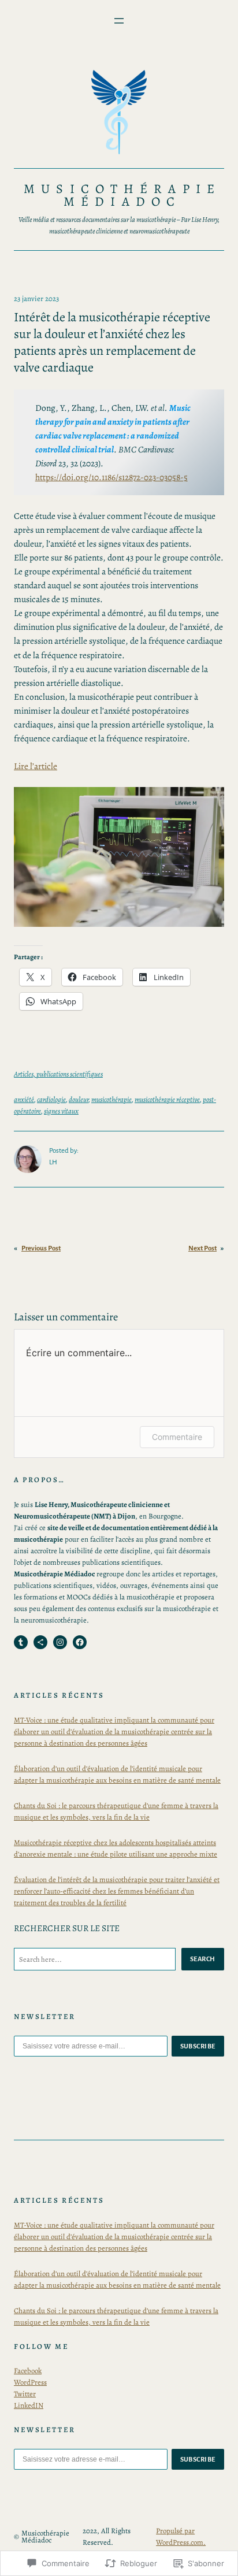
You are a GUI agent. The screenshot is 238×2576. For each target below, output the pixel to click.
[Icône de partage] (40, 1642)
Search (203, 1959)
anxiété (24, 1099)
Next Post (202, 1248)
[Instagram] (60, 1642)
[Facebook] (80, 1642)
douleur (79, 1099)
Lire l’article (36, 766)
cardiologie (51, 1099)
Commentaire (177, 1437)
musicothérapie (111, 1099)
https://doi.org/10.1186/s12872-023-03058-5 (111, 477)
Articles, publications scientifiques (58, 1074)
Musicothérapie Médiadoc (122, 195)
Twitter (25, 2394)
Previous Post (41, 1248)
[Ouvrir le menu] (119, 21)
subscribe (198, 2046)
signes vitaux (61, 1111)
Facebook (28, 2371)
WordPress (30, 2382)
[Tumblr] (21, 1642)
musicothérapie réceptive (167, 1099)
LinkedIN (29, 2405)
